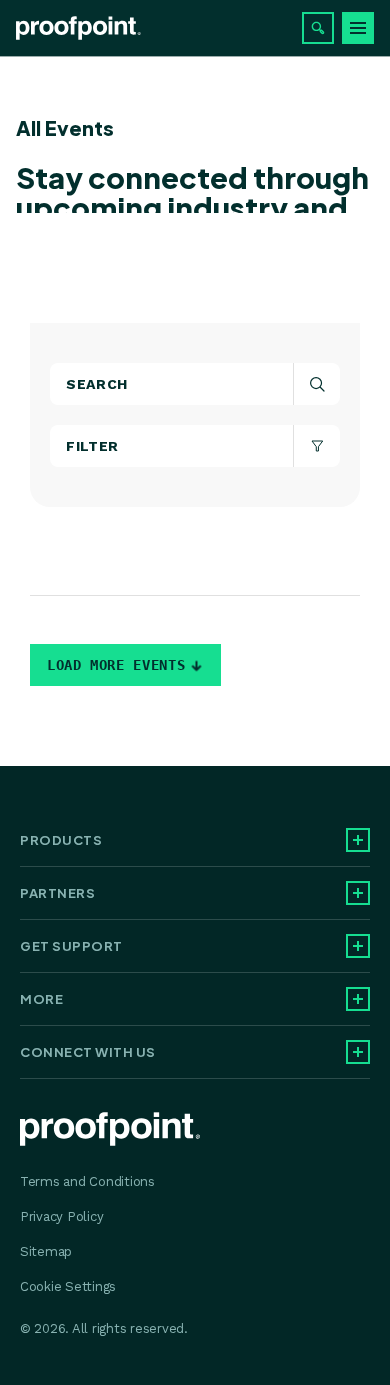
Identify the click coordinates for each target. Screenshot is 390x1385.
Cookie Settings (68, 1286)
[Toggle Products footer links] (358, 840)
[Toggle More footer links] (358, 999)
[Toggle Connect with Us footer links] (358, 1052)
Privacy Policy (61, 1216)
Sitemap (46, 1251)
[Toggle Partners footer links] (358, 893)
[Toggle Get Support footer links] (358, 946)
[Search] (318, 28)
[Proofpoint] (78, 28)
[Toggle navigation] (358, 28)
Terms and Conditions (87, 1181)
